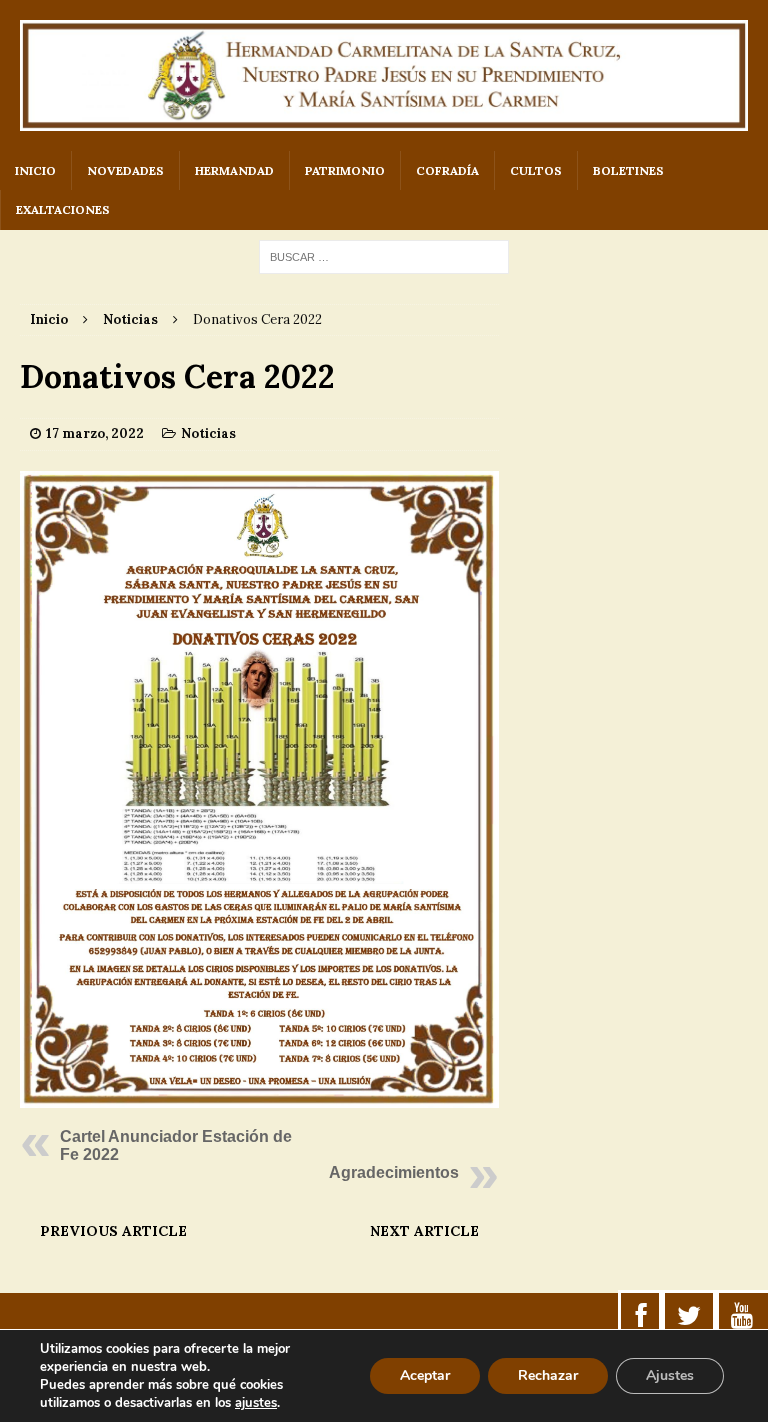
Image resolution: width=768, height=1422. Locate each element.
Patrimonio (345, 170)
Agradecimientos (394, 1172)
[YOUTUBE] (742, 1316)
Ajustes (670, 1375)
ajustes (256, 1403)
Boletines (628, 170)
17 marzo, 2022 (95, 433)
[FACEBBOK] (641, 1316)
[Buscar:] (384, 256)
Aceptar (425, 1375)
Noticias (208, 433)
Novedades (125, 170)
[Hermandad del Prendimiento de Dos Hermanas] (384, 75)
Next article (424, 1231)
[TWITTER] (689, 1316)
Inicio (35, 170)
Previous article (113, 1231)
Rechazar (548, 1375)
